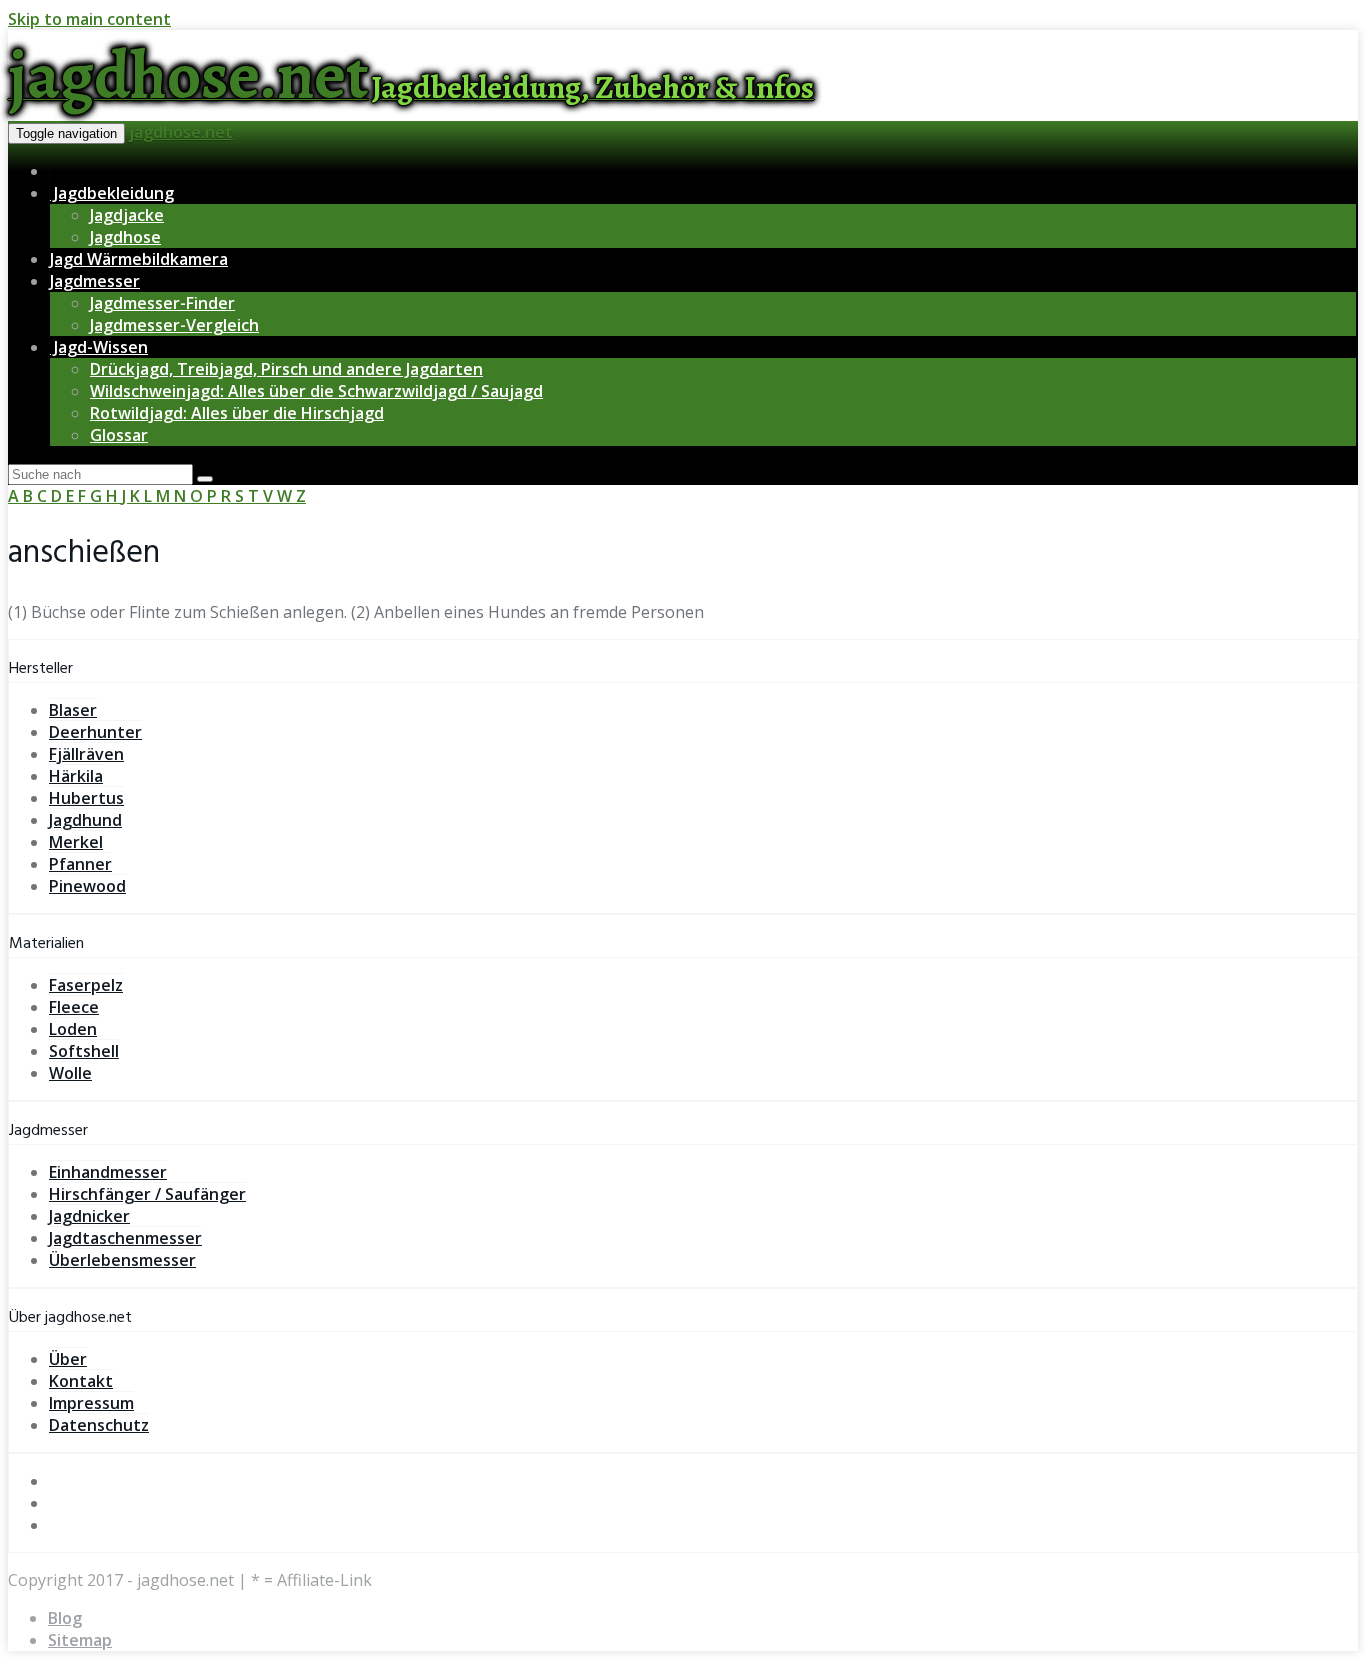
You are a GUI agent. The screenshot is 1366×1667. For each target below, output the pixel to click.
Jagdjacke (127, 215)
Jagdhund (85, 820)
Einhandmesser (108, 1172)
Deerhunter (95, 732)
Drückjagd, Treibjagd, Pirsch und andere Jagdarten (286, 369)
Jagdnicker (89, 1216)
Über (68, 1359)
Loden (73, 1029)
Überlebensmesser (122, 1260)
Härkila (76, 776)
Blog (65, 1618)
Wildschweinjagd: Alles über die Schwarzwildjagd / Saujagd (316, 391)
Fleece (74, 1007)
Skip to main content (89, 19)
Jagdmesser (95, 281)
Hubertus (86, 798)
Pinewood (87, 886)
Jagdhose (125, 237)
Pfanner (80, 864)
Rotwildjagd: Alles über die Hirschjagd (237, 413)
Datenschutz (99, 1425)
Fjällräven (86, 754)
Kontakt (81, 1381)
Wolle (70, 1073)
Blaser (73, 710)
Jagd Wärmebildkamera (139, 259)
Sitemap (80, 1640)
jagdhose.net (181, 132)
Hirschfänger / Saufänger (147, 1194)
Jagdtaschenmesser (125, 1238)
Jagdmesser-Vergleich (174, 325)
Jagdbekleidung (112, 193)
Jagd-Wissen (99, 347)
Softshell (84, 1051)
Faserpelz (86, 985)
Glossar (119, 435)
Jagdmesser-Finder (162, 303)
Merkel (76, 842)
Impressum (91, 1403)
